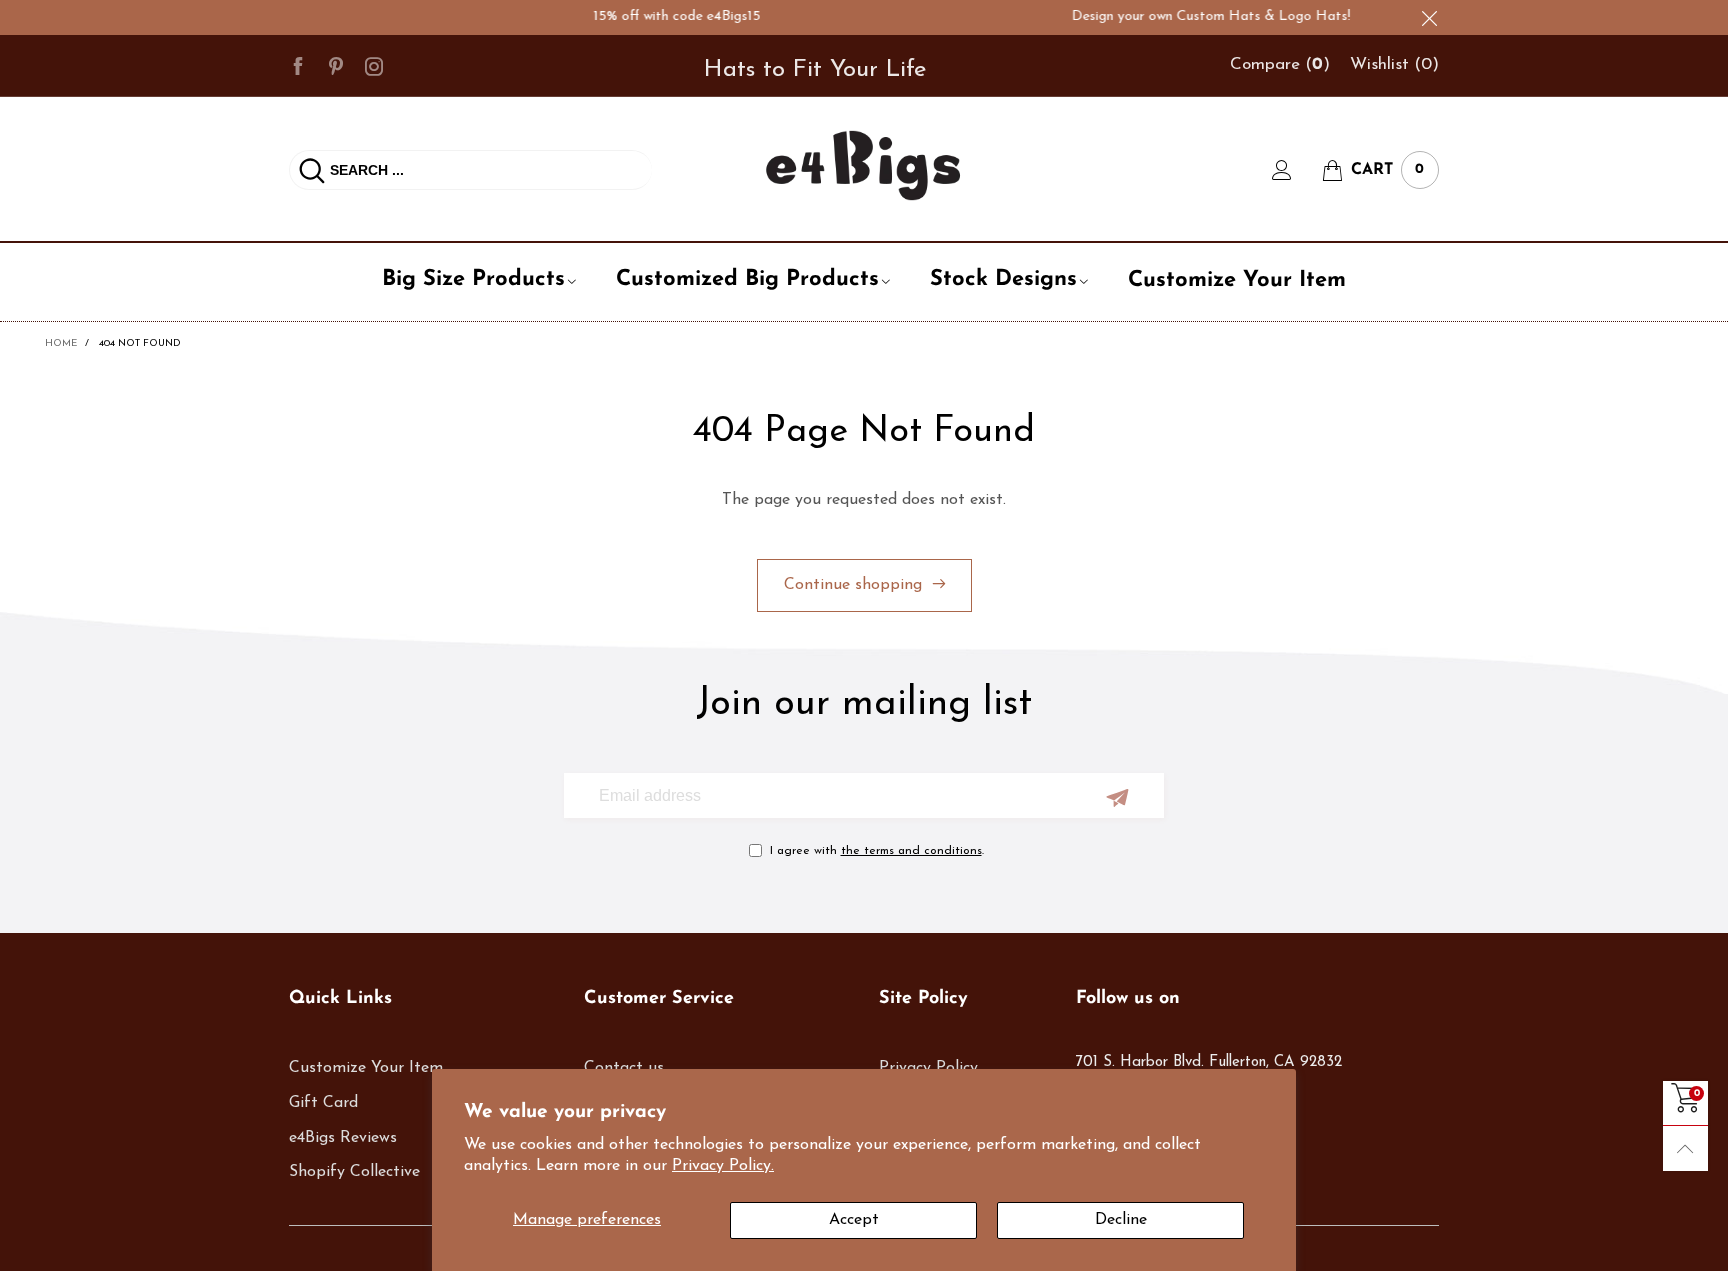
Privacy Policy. (723, 1166)
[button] (1117, 797)
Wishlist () (1394, 64)
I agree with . (877, 851)
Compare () (1280, 64)
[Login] (1297, 170)
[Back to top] (1685, 1148)
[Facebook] (298, 65)
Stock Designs (1003, 279)
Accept (854, 1220)
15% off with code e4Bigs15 (662, 16)
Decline (1121, 1220)
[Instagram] (374, 65)
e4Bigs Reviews (343, 1138)
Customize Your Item (1237, 280)
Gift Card (323, 1103)
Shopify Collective (354, 1172)
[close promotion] (1429, 17)
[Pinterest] (336, 65)
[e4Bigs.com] (863, 165)
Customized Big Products (747, 279)
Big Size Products (473, 279)
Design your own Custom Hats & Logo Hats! (1196, 16)
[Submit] (312, 170)
